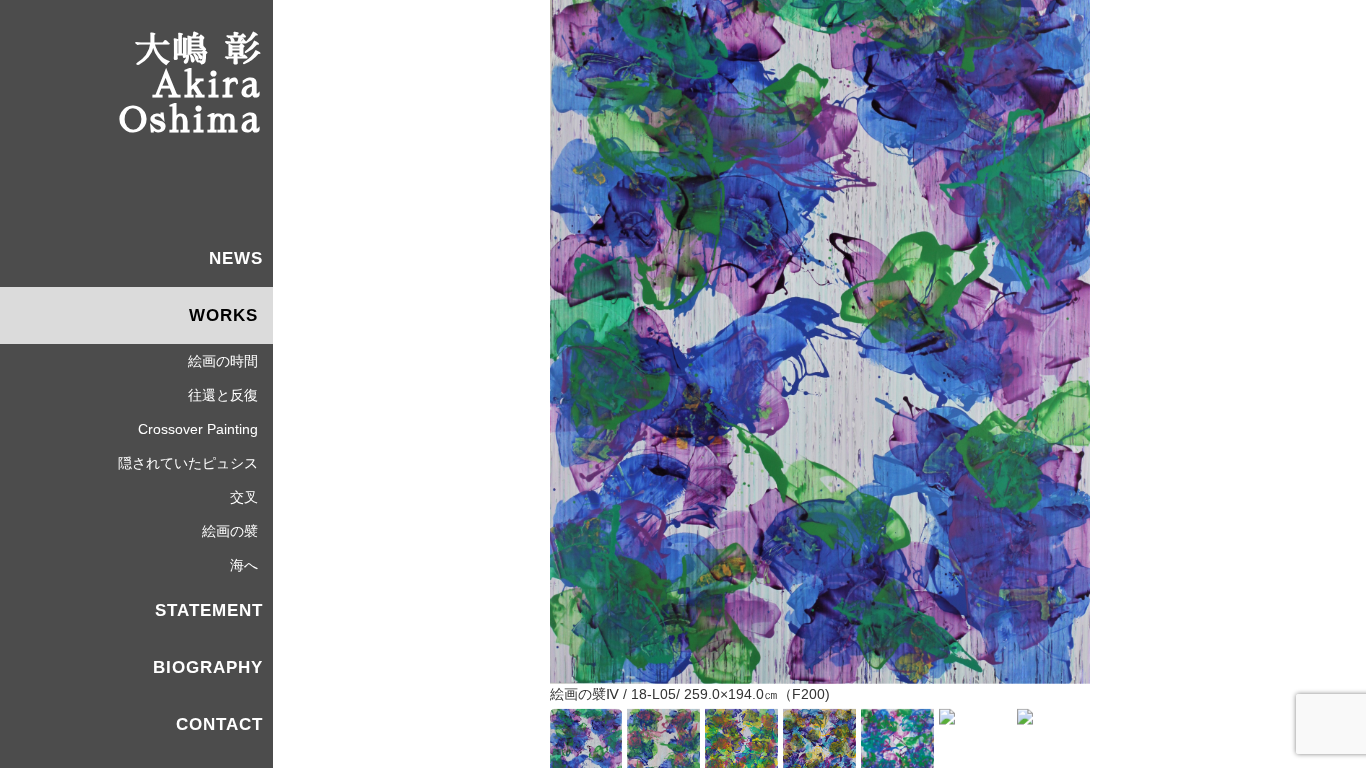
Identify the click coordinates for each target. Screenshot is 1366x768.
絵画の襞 (230, 531)
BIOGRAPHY (208, 667)
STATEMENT (209, 610)
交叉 (244, 497)
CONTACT (219, 724)
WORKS (223, 315)
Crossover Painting (198, 429)
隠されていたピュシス (188, 463)
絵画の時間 (223, 361)
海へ (244, 565)
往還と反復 (223, 395)
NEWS (236, 258)
